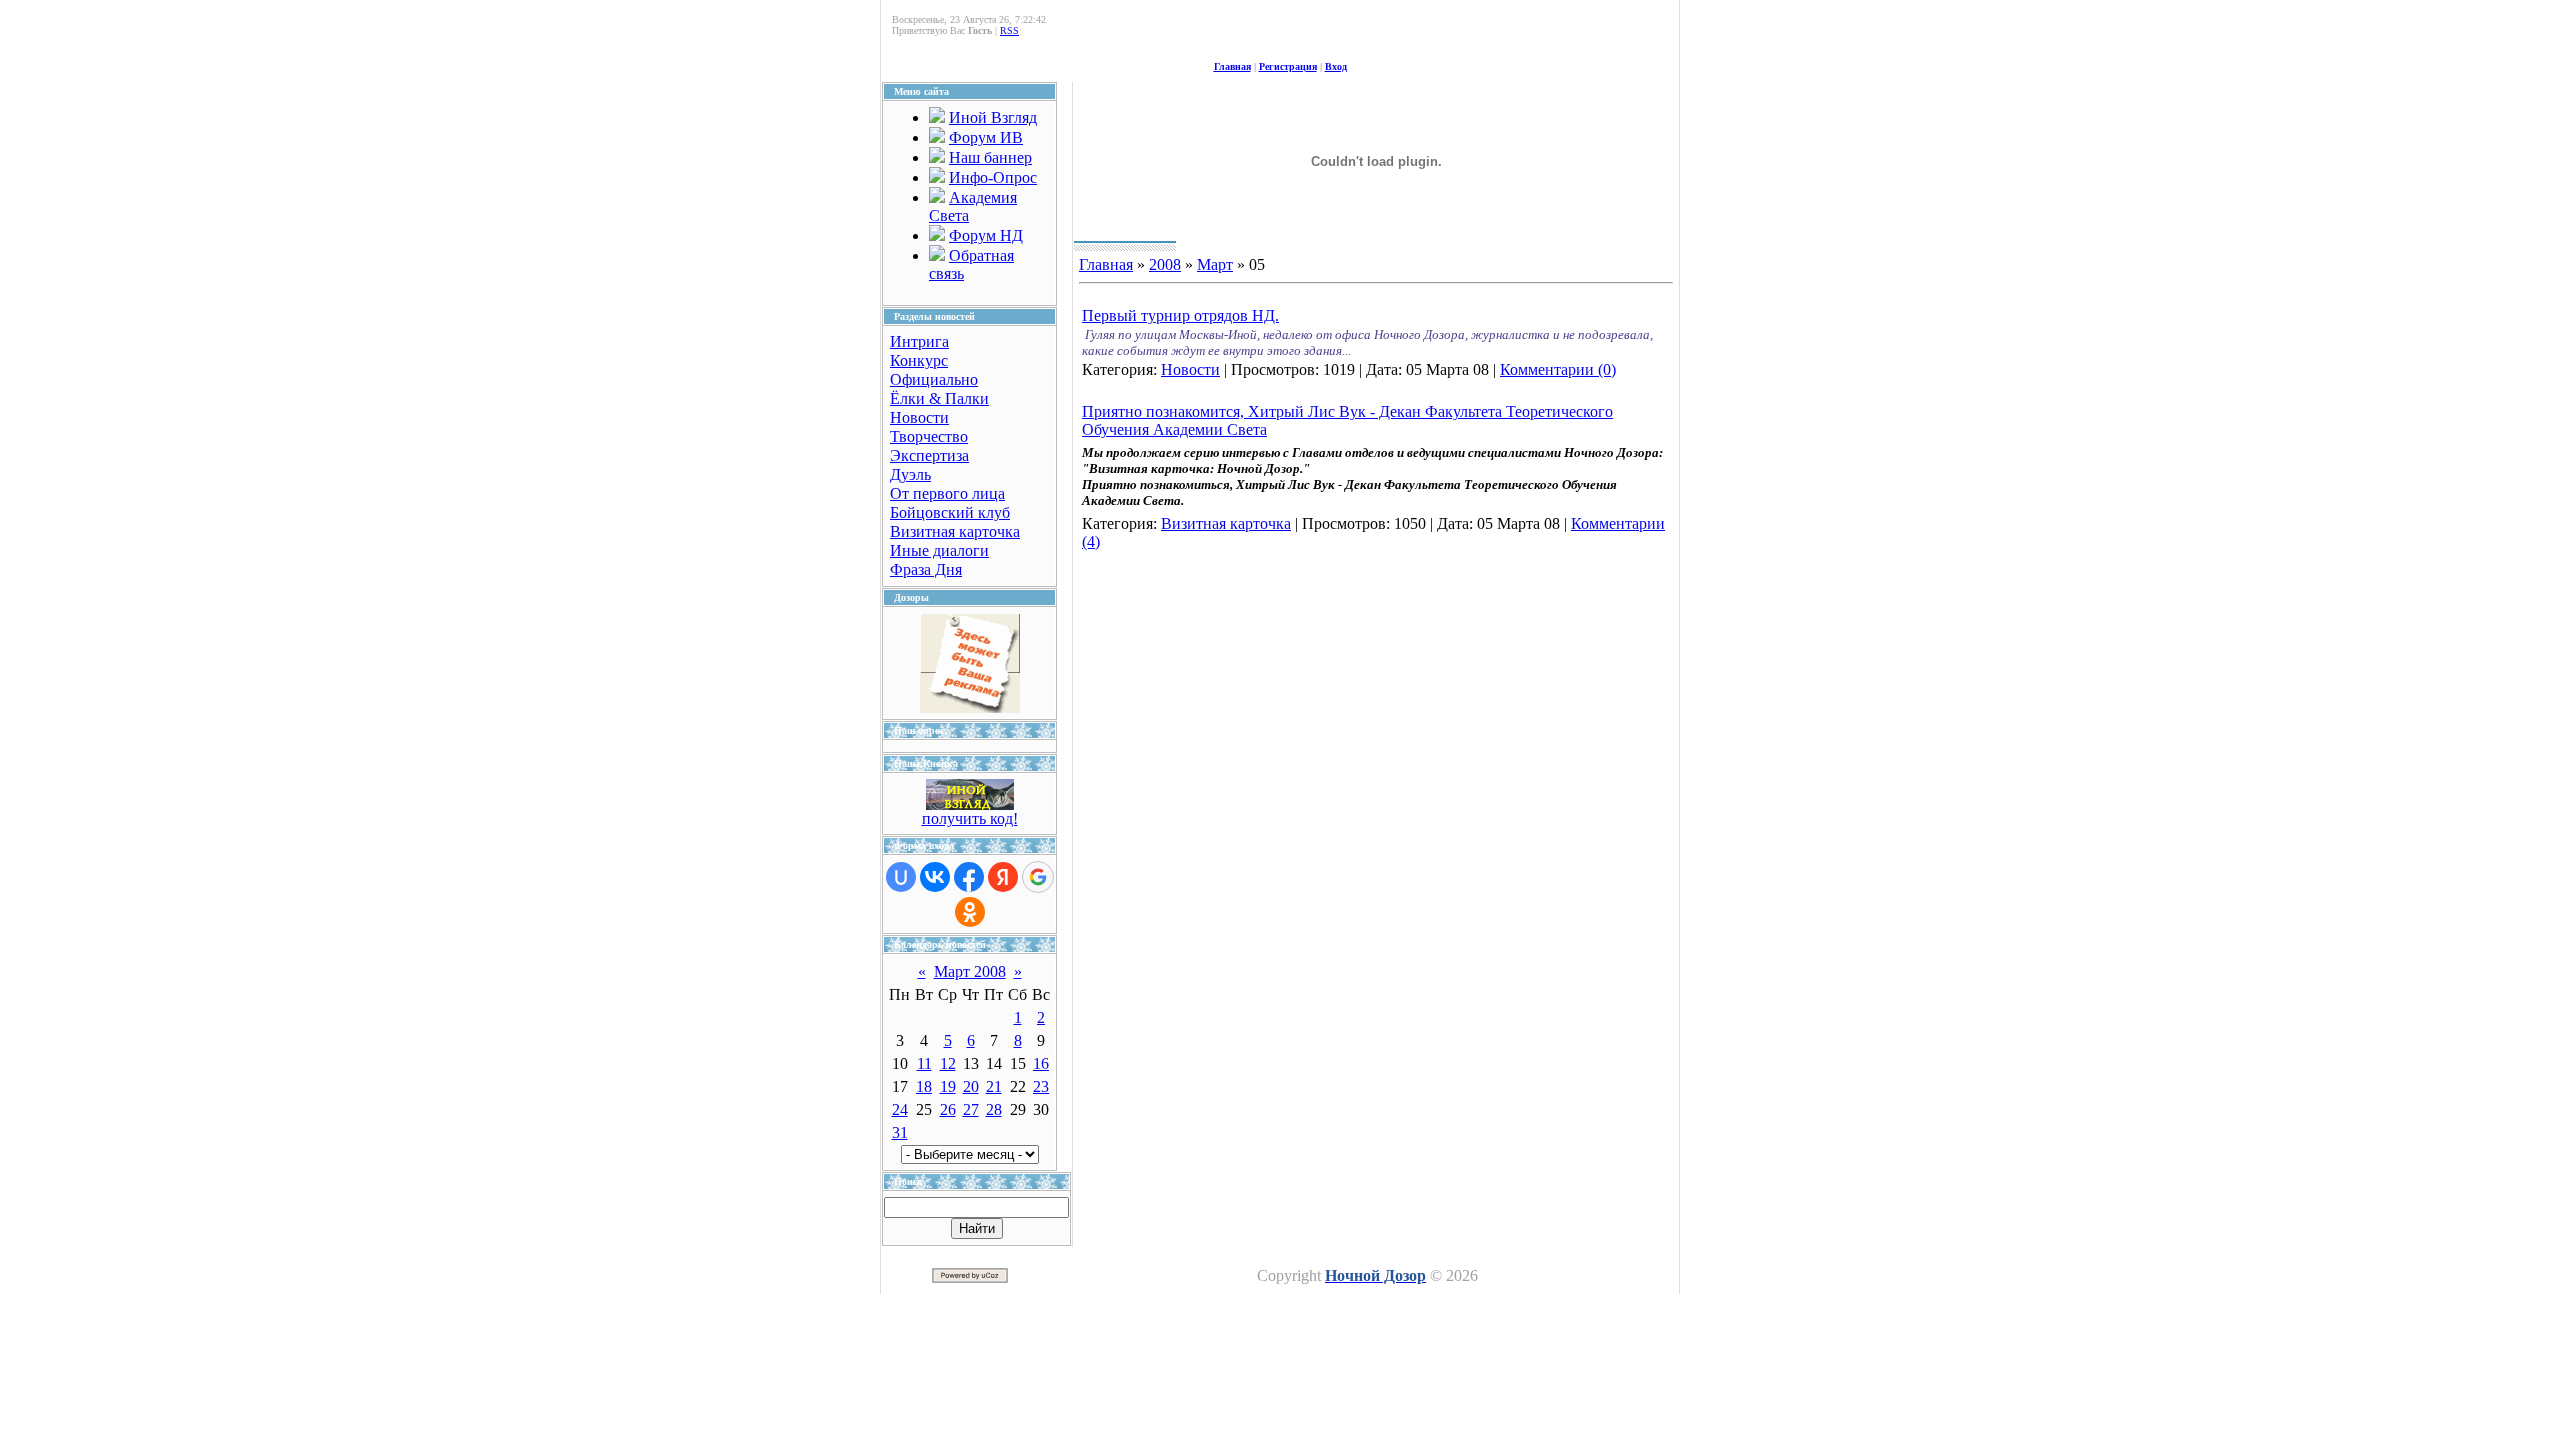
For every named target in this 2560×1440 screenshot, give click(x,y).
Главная (1232, 66)
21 (994, 1086)
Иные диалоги (939, 550)
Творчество (929, 436)
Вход (1336, 66)
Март (1215, 264)
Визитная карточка (955, 531)
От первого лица (947, 493)
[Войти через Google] (1038, 877)
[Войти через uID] (901, 877)
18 (924, 1086)
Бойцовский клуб (950, 512)
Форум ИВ (986, 137)
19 (948, 1086)
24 (900, 1109)
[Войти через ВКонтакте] (935, 877)
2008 (1165, 264)
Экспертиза (929, 455)
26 (948, 1109)
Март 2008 (970, 971)
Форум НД (986, 235)
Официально (934, 379)
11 (924, 1063)
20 (971, 1086)
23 (1041, 1086)
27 (971, 1109)
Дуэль (910, 474)
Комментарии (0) (1558, 369)
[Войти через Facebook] (969, 877)
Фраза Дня (926, 569)
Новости (919, 417)
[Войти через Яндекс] (1003, 877)
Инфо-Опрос (993, 177)
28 (994, 1109)
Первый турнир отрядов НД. (1180, 315)
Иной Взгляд (993, 117)
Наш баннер (990, 157)
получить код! (970, 818)
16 (1041, 1063)
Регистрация (1288, 66)
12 (948, 1063)
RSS (1009, 30)
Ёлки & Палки (939, 398)
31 (900, 1132)
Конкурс (919, 360)
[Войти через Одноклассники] (970, 912)
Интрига (919, 341)
